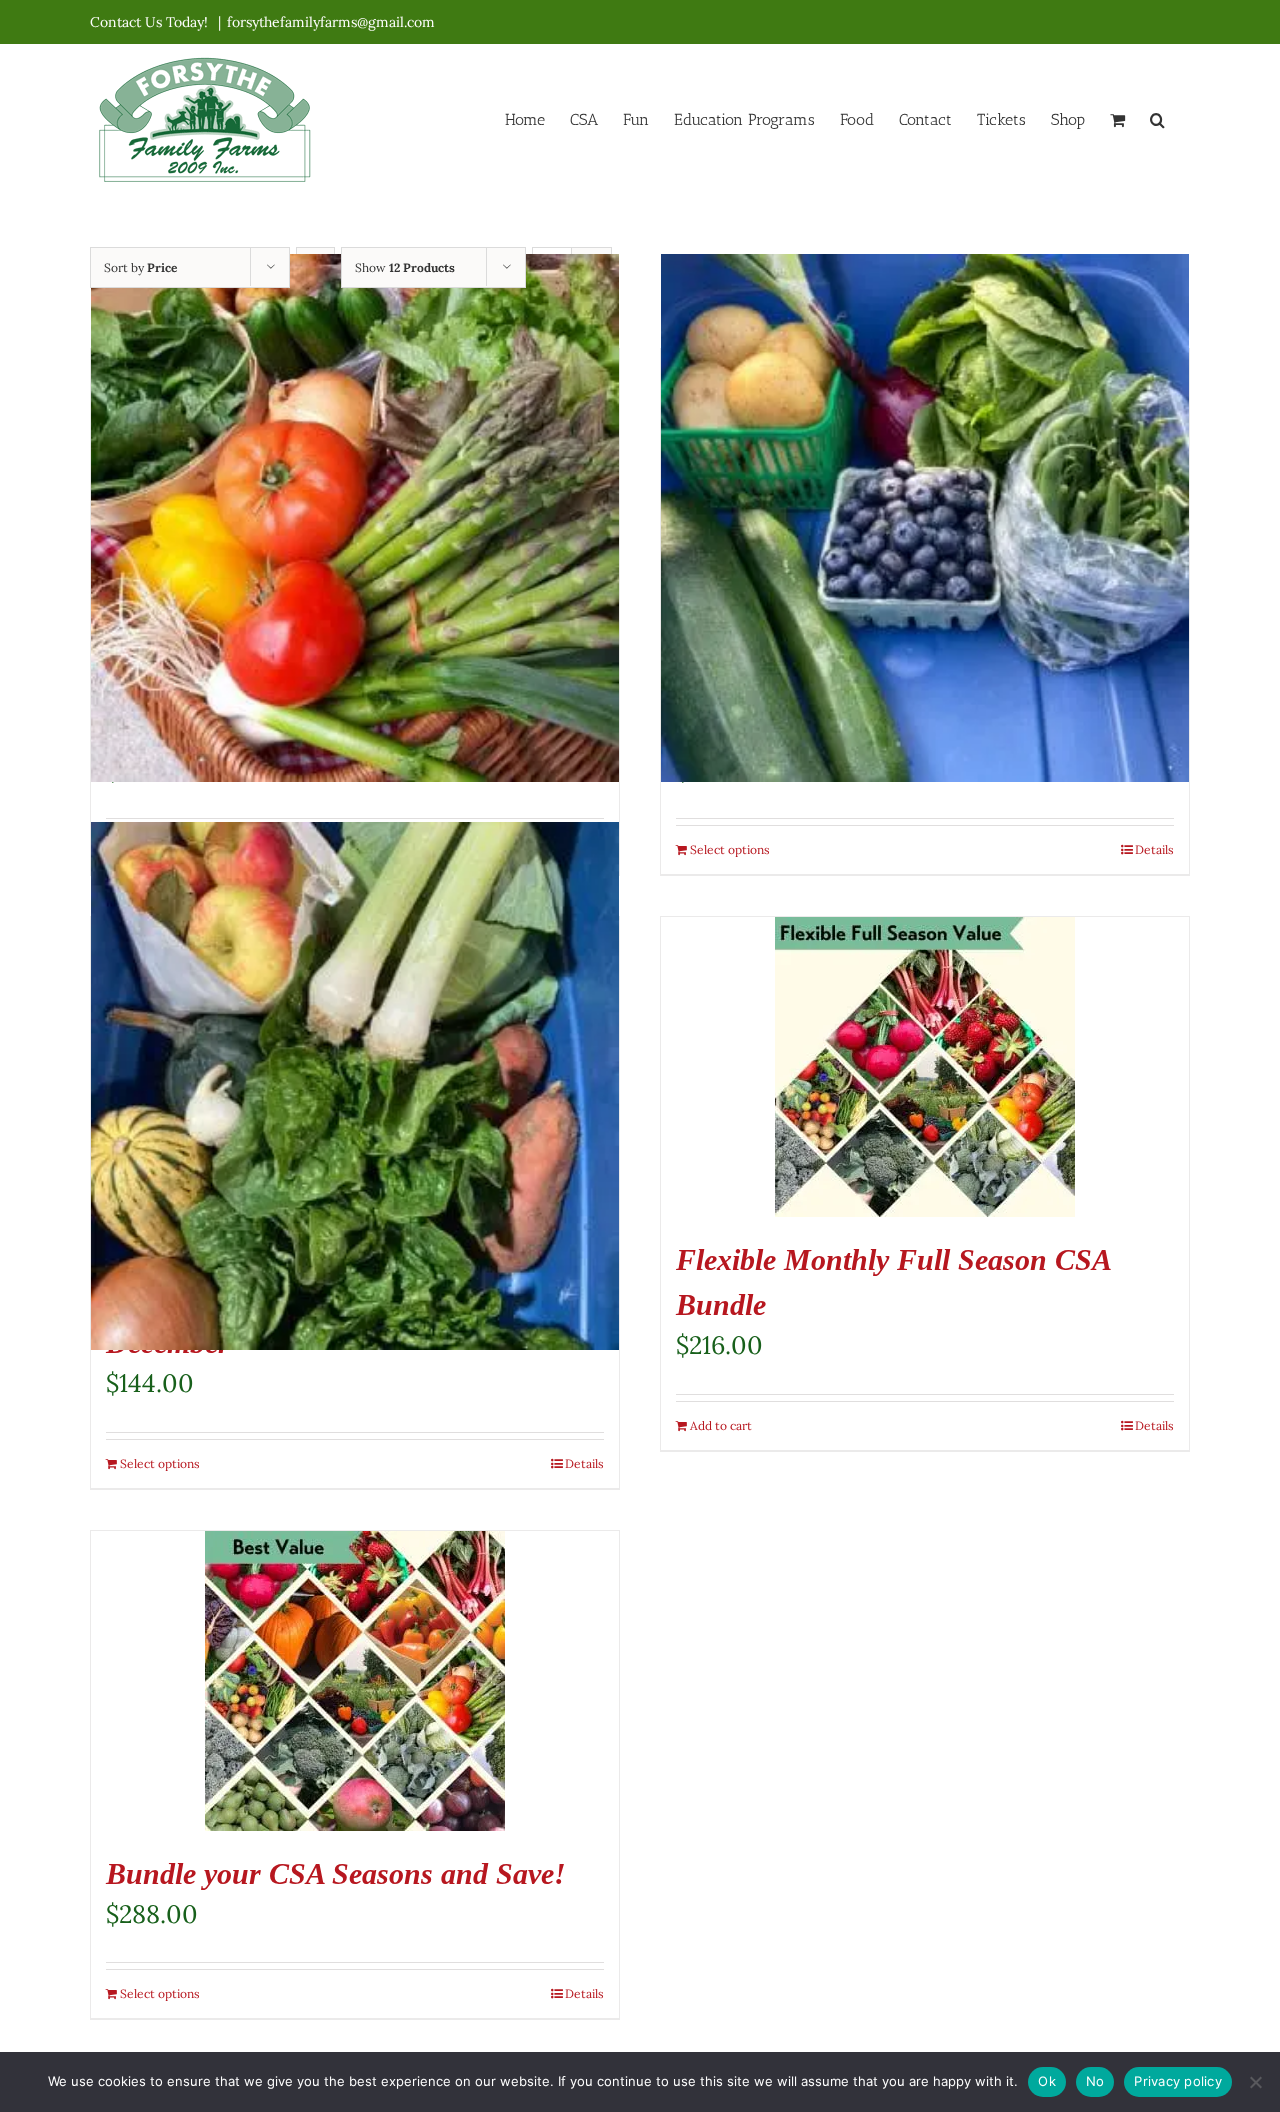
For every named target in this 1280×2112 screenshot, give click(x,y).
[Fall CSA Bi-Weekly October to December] (355, 1086)
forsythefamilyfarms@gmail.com (331, 22)
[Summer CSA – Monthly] (355, 518)
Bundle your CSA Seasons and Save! (336, 1873)
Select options (730, 849)
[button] (1157, 118)
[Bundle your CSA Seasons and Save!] (355, 1681)
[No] (1255, 2082)
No (1095, 2081)
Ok (1047, 2081)
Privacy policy (1178, 2081)
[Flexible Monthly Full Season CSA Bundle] (925, 1067)
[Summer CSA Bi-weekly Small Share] (925, 518)
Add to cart (721, 1425)
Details (1154, 849)
